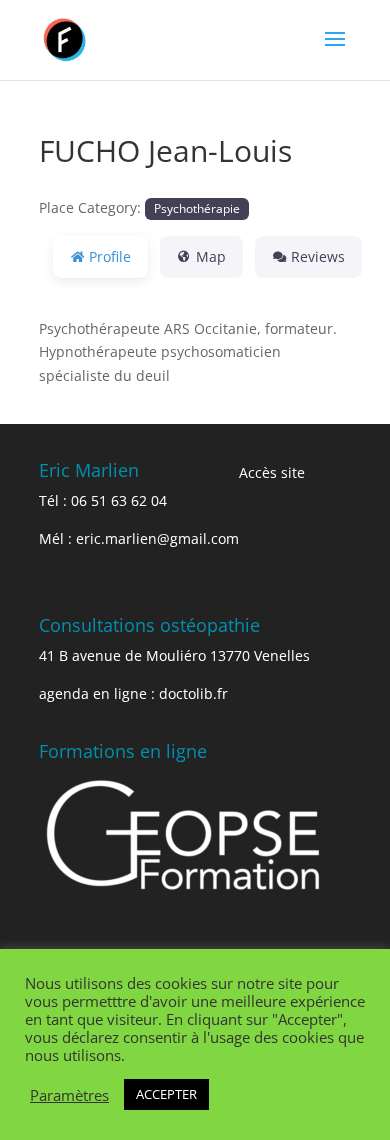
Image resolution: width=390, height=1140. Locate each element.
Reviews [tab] (318, 256)
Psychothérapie (197, 208)
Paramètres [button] (69, 1095)
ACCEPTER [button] (166, 1094)
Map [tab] (211, 256)
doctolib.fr (193, 693)
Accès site (272, 472)
